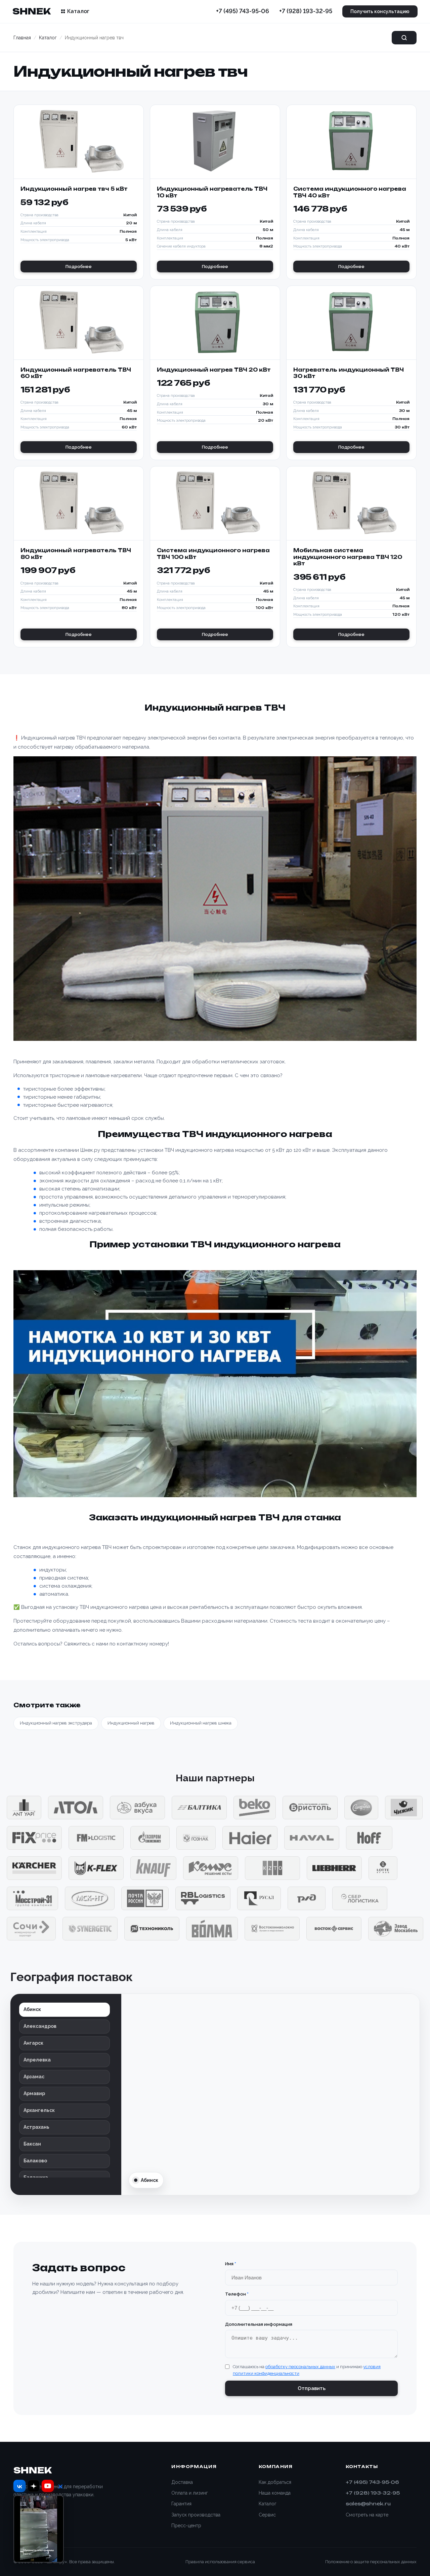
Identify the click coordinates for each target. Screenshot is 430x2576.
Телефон (237, 2294)
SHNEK (31, 11)
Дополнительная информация (259, 2324)
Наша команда (275, 2493)
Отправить (312, 2388)
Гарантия (181, 2504)
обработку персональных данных (300, 2367)
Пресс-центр (186, 2526)
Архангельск (39, 2110)
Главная (22, 38)
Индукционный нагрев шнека (201, 1723)
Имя (231, 2264)
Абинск (32, 2009)
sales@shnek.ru (368, 2504)
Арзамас (34, 2077)
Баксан (32, 2144)
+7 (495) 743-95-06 (243, 11)
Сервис (267, 2515)
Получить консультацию (380, 11)
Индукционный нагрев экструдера (56, 1723)
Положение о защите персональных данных (371, 2562)
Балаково (35, 2161)
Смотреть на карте (367, 2515)
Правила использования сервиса (220, 2562)
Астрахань (36, 2127)
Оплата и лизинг (190, 2493)
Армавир (34, 2093)
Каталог (78, 11)
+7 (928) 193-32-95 (306, 11)
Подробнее (79, 267)
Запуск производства (196, 2515)
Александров (40, 2026)
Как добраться (275, 2482)
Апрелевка (37, 2060)
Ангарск (33, 2043)
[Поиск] (404, 38)
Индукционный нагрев (131, 1723)
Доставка (182, 2482)
